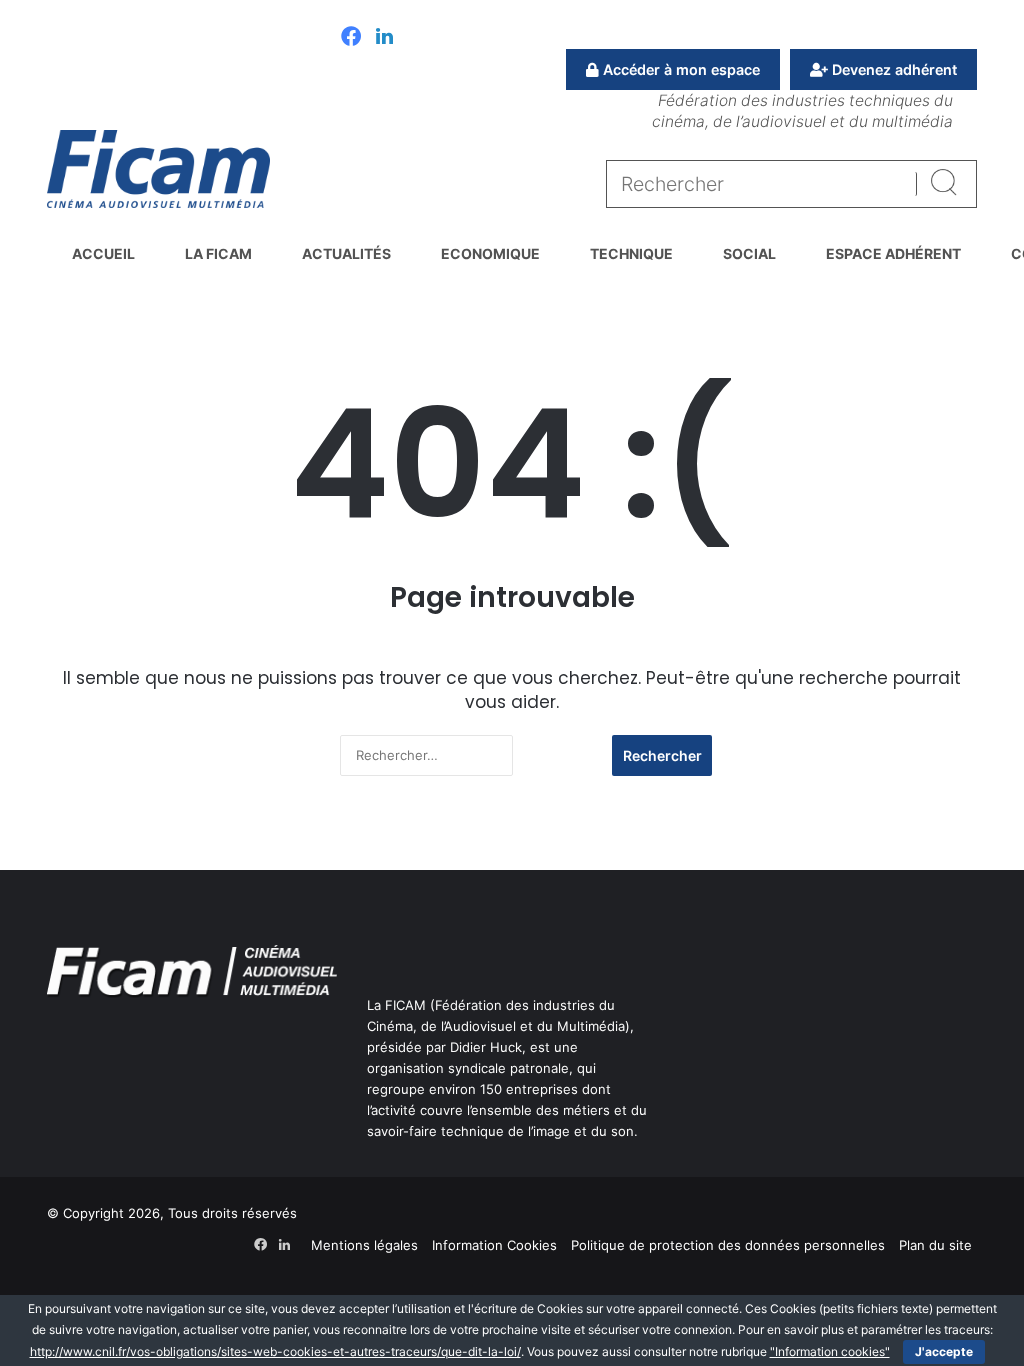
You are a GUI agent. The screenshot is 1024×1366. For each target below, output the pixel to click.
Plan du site (935, 1245)
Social (749, 253)
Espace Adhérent (893, 253)
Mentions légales (364, 1245)
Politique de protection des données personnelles (728, 1245)
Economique (490, 253)
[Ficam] (158, 169)
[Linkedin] (384, 38)
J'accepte (944, 1351)
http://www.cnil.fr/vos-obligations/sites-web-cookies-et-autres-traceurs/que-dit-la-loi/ (275, 1351)
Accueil (103, 253)
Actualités (346, 253)
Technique (631, 253)
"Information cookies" (830, 1351)
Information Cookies (494, 1245)
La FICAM (218, 253)
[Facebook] (351, 38)
